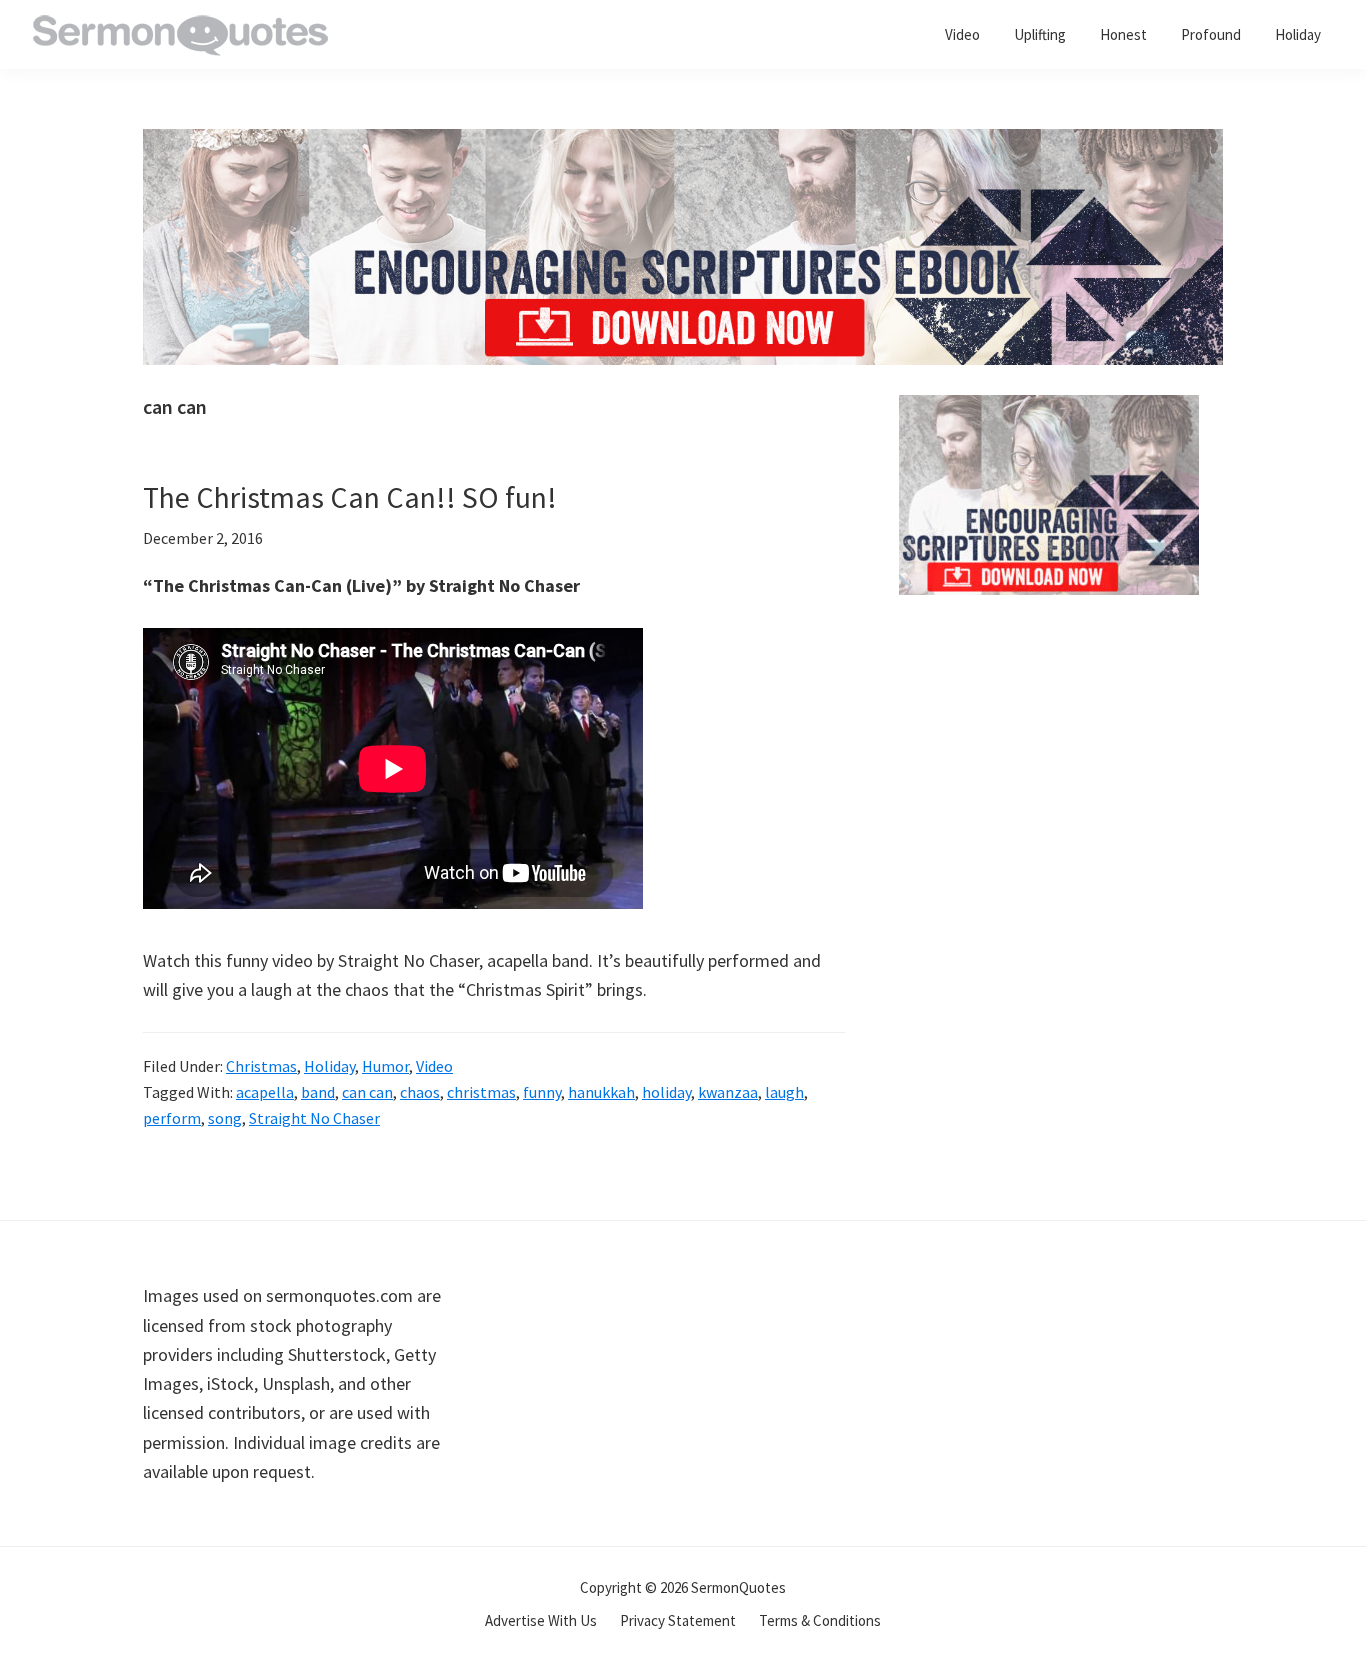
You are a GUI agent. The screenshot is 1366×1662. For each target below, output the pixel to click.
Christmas (261, 1066)
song (225, 1118)
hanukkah (601, 1092)
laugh (784, 1092)
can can (367, 1092)
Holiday (329, 1066)
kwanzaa (728, 1092)
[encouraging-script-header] (683, 143)
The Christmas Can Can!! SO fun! (350, 497)
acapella (265, 1092)
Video (434, 1066)
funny (542, 1092)
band (318, 1092)
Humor (385, 1066)
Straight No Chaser (314, 1118)
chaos (420, 1092)
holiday (666, 1092)
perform (172, 1118)
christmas (481, 1092)
